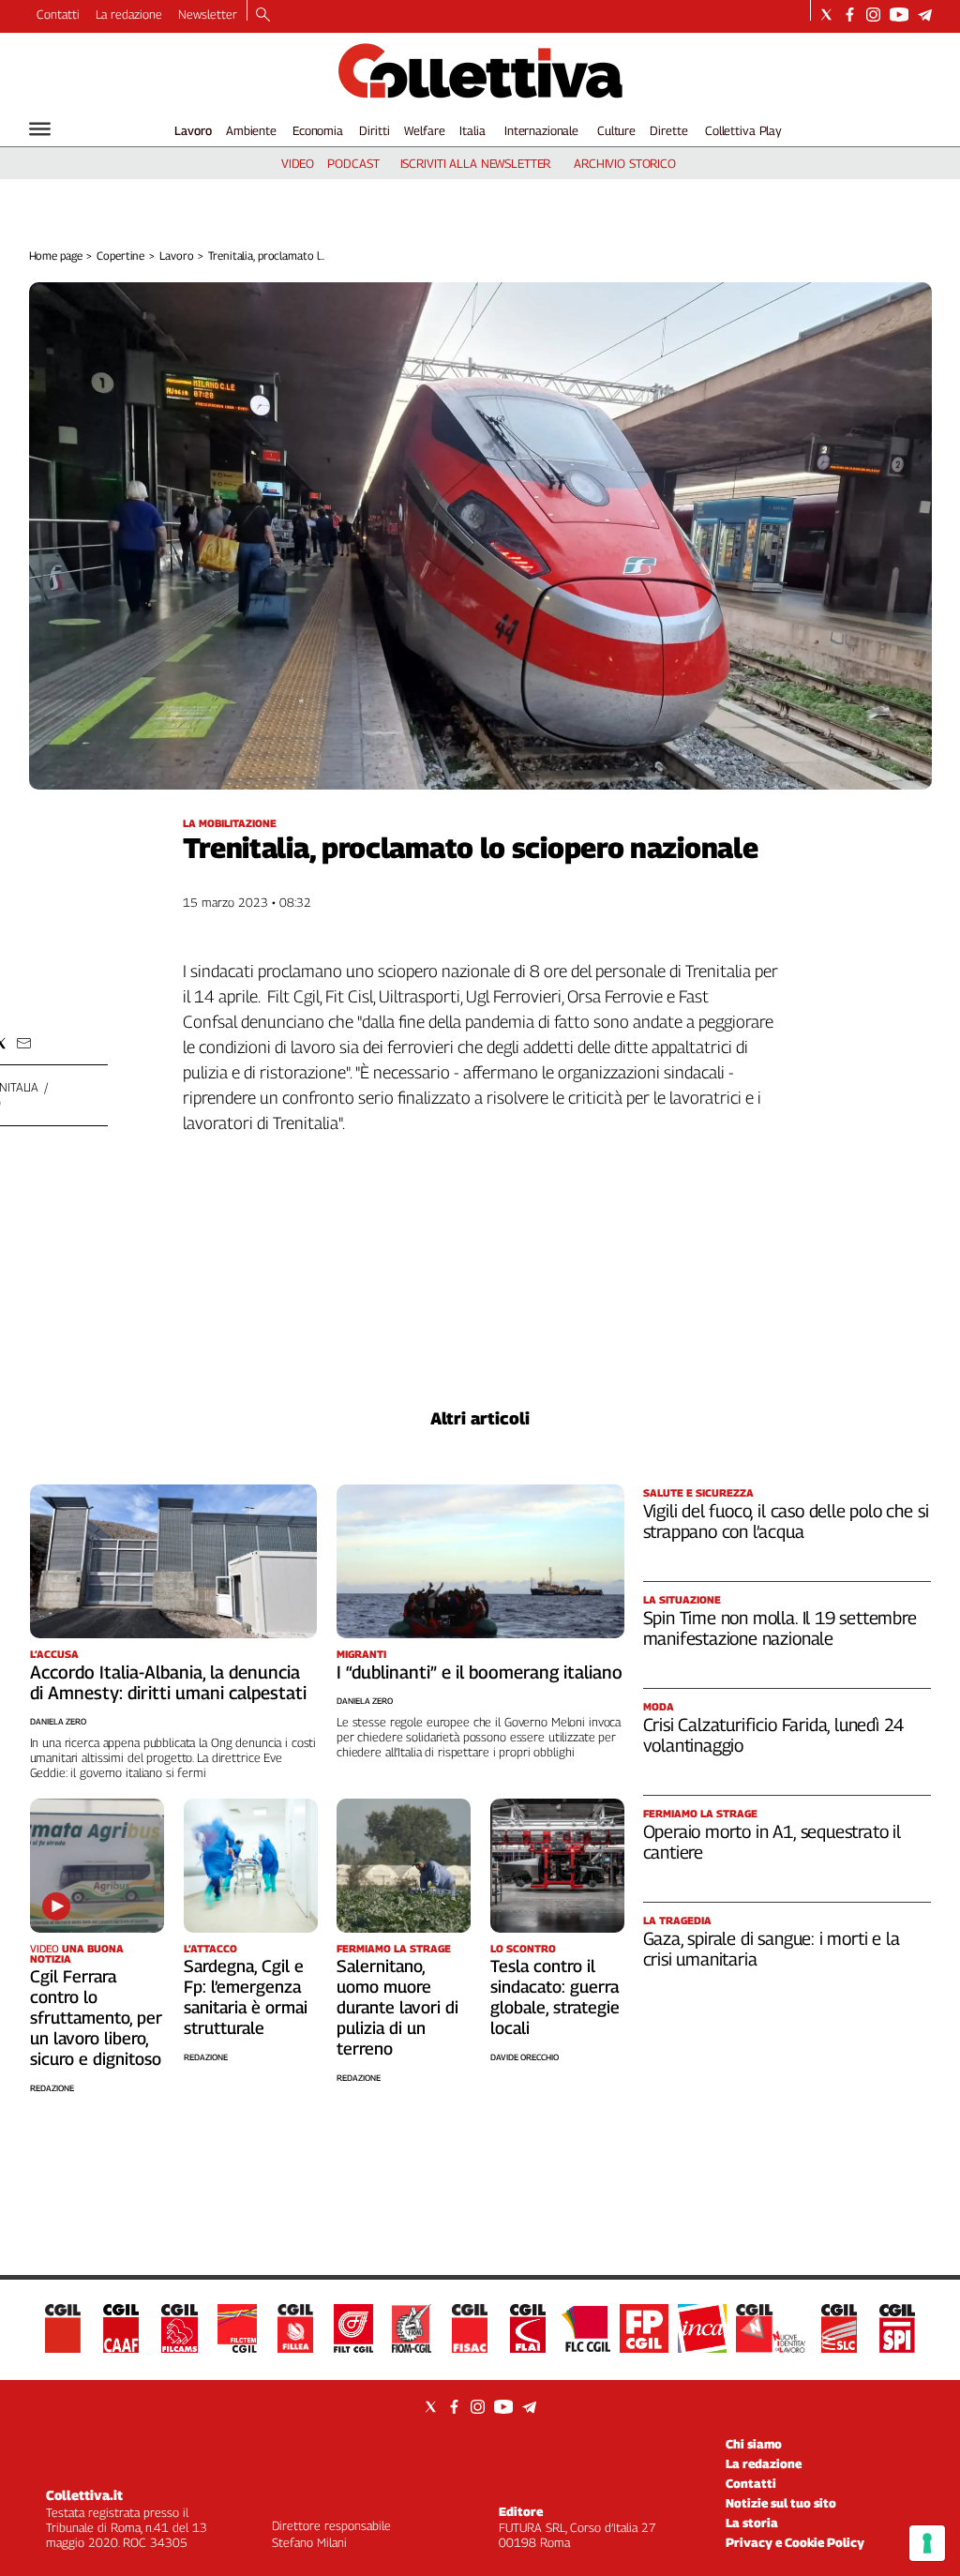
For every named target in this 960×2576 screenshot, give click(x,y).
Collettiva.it (84, 2495)
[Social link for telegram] (925, 15)
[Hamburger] (40, 129)
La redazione (129, 14)
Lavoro (193, 130)
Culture (616, 130)
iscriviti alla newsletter (476, 163)
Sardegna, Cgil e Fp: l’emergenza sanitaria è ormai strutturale (246, 1997)
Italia (472, 130)
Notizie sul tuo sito (781, 2503)
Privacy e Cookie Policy (795, 2542)
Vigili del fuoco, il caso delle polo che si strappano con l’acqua (786, 1521)
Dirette (668, 130)
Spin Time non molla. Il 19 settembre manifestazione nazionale (780, 1628)
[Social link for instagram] (873, 15)
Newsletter (208, 14)
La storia (752, 2523)
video (298, 163)
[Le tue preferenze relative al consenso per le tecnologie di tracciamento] (927, 2543)
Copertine (120, 256)
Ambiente (251, 130)
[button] (24, 1043)
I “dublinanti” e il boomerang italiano (480, 1672)
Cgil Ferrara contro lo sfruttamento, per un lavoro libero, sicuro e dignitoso (96, 2018)
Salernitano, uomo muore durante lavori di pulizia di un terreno (397, 2007)
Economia (318, 130)
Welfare (424, 130)
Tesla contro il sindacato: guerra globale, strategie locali (555, 1997)
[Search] (263, 16)
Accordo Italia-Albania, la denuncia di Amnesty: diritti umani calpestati (168, 1682)
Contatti (58, 14)
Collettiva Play (743, 130)
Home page (56, 256)
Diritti (374, 130)
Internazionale (541, 130)
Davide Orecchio (525, 2057)
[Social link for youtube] (899, 15)
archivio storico (625, 163)
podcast (353, 163)
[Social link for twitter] (826, 15)
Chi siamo (754, 2444)
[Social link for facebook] (850, 15)
